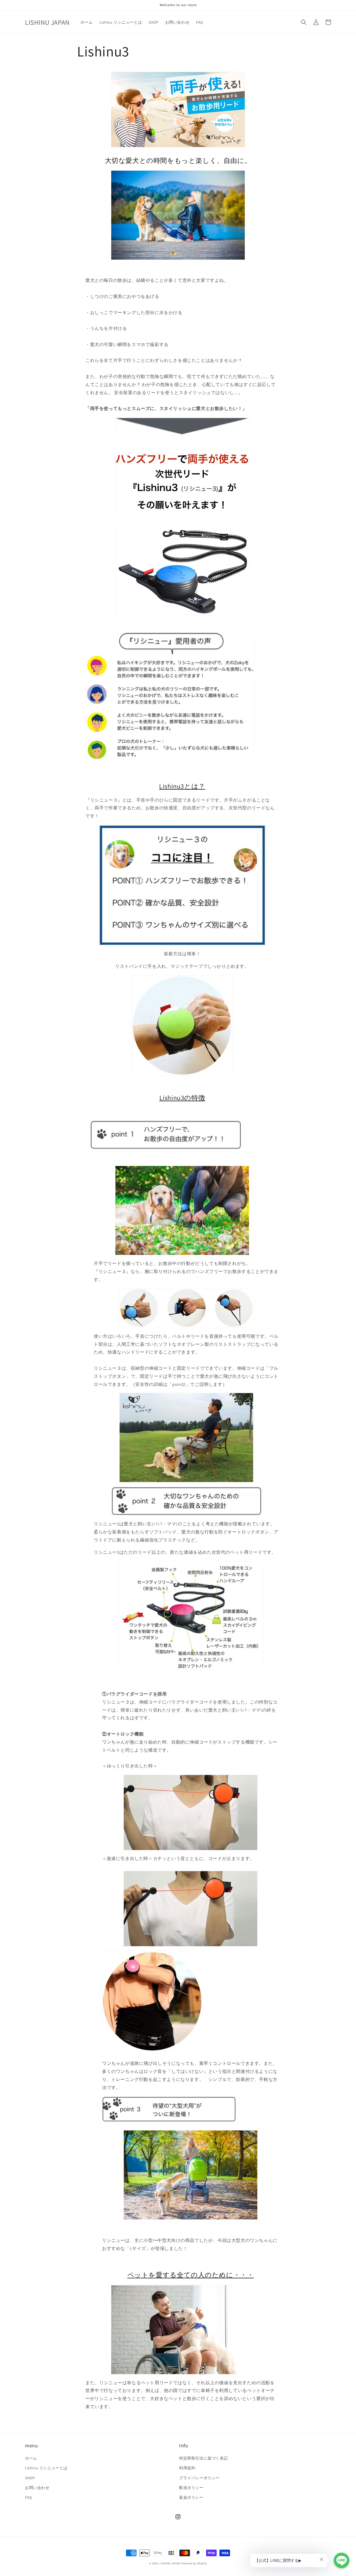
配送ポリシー (191, 2488)
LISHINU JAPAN (170, 2563)
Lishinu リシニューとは (46, 2468)
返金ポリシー (191, 2497)
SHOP (30, 2478)
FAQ (29, 2497)
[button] (304, 22)
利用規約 (187, 2468)
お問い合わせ (37, 2488)
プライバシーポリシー (199, 2478)
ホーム (31, 2458)
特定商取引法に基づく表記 (203, 2458)
